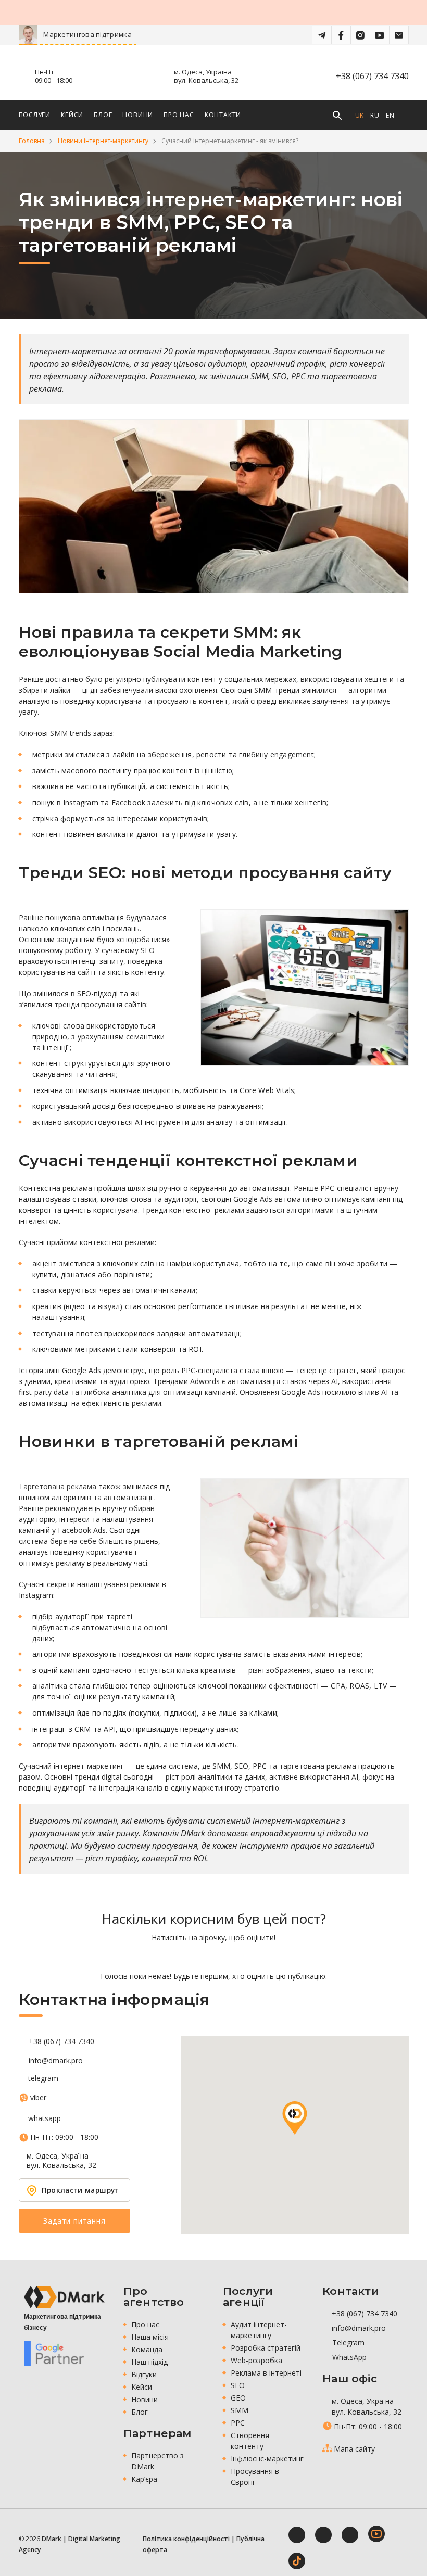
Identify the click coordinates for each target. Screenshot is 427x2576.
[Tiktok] (297, 2561)
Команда (147, 2349)
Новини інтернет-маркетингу (103, 141)
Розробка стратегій (266, 2348)
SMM (59, 733)
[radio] (177, 1957)
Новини (145, 2399)
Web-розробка (256, 2360)
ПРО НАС (179, 115)
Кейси (142, 2387)
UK (360, 115)
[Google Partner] (54, 2354)
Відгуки (144, 2374)
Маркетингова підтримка (133, 34)
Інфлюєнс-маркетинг (267, 2459)
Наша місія (150, 2337)
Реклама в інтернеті (266, 2373)
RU (375, 115)
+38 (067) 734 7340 (372, 76)
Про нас (145, 2324)
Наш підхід (149, 2362)
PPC (298, 376)
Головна (32, 141)
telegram (43, 2078)
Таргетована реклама (58, 1486)
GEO (238, 2398)
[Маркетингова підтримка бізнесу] (64, 2297)
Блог (140, 2412)
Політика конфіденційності (186, 2539)
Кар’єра (144, 2479)
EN (390, 115)
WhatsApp (348, 2357)
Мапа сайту (354, 2449)
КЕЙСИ (72, 115)
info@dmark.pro (56, 2061)
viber (38, 2098)
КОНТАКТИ (223, 115)
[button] (295, 2118)
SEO (148, 950)
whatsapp (45, 2118)
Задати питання (74, 2221)
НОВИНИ (138, 115)
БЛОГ (103, 115)
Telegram (347, 2343)
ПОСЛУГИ (35, 115)
